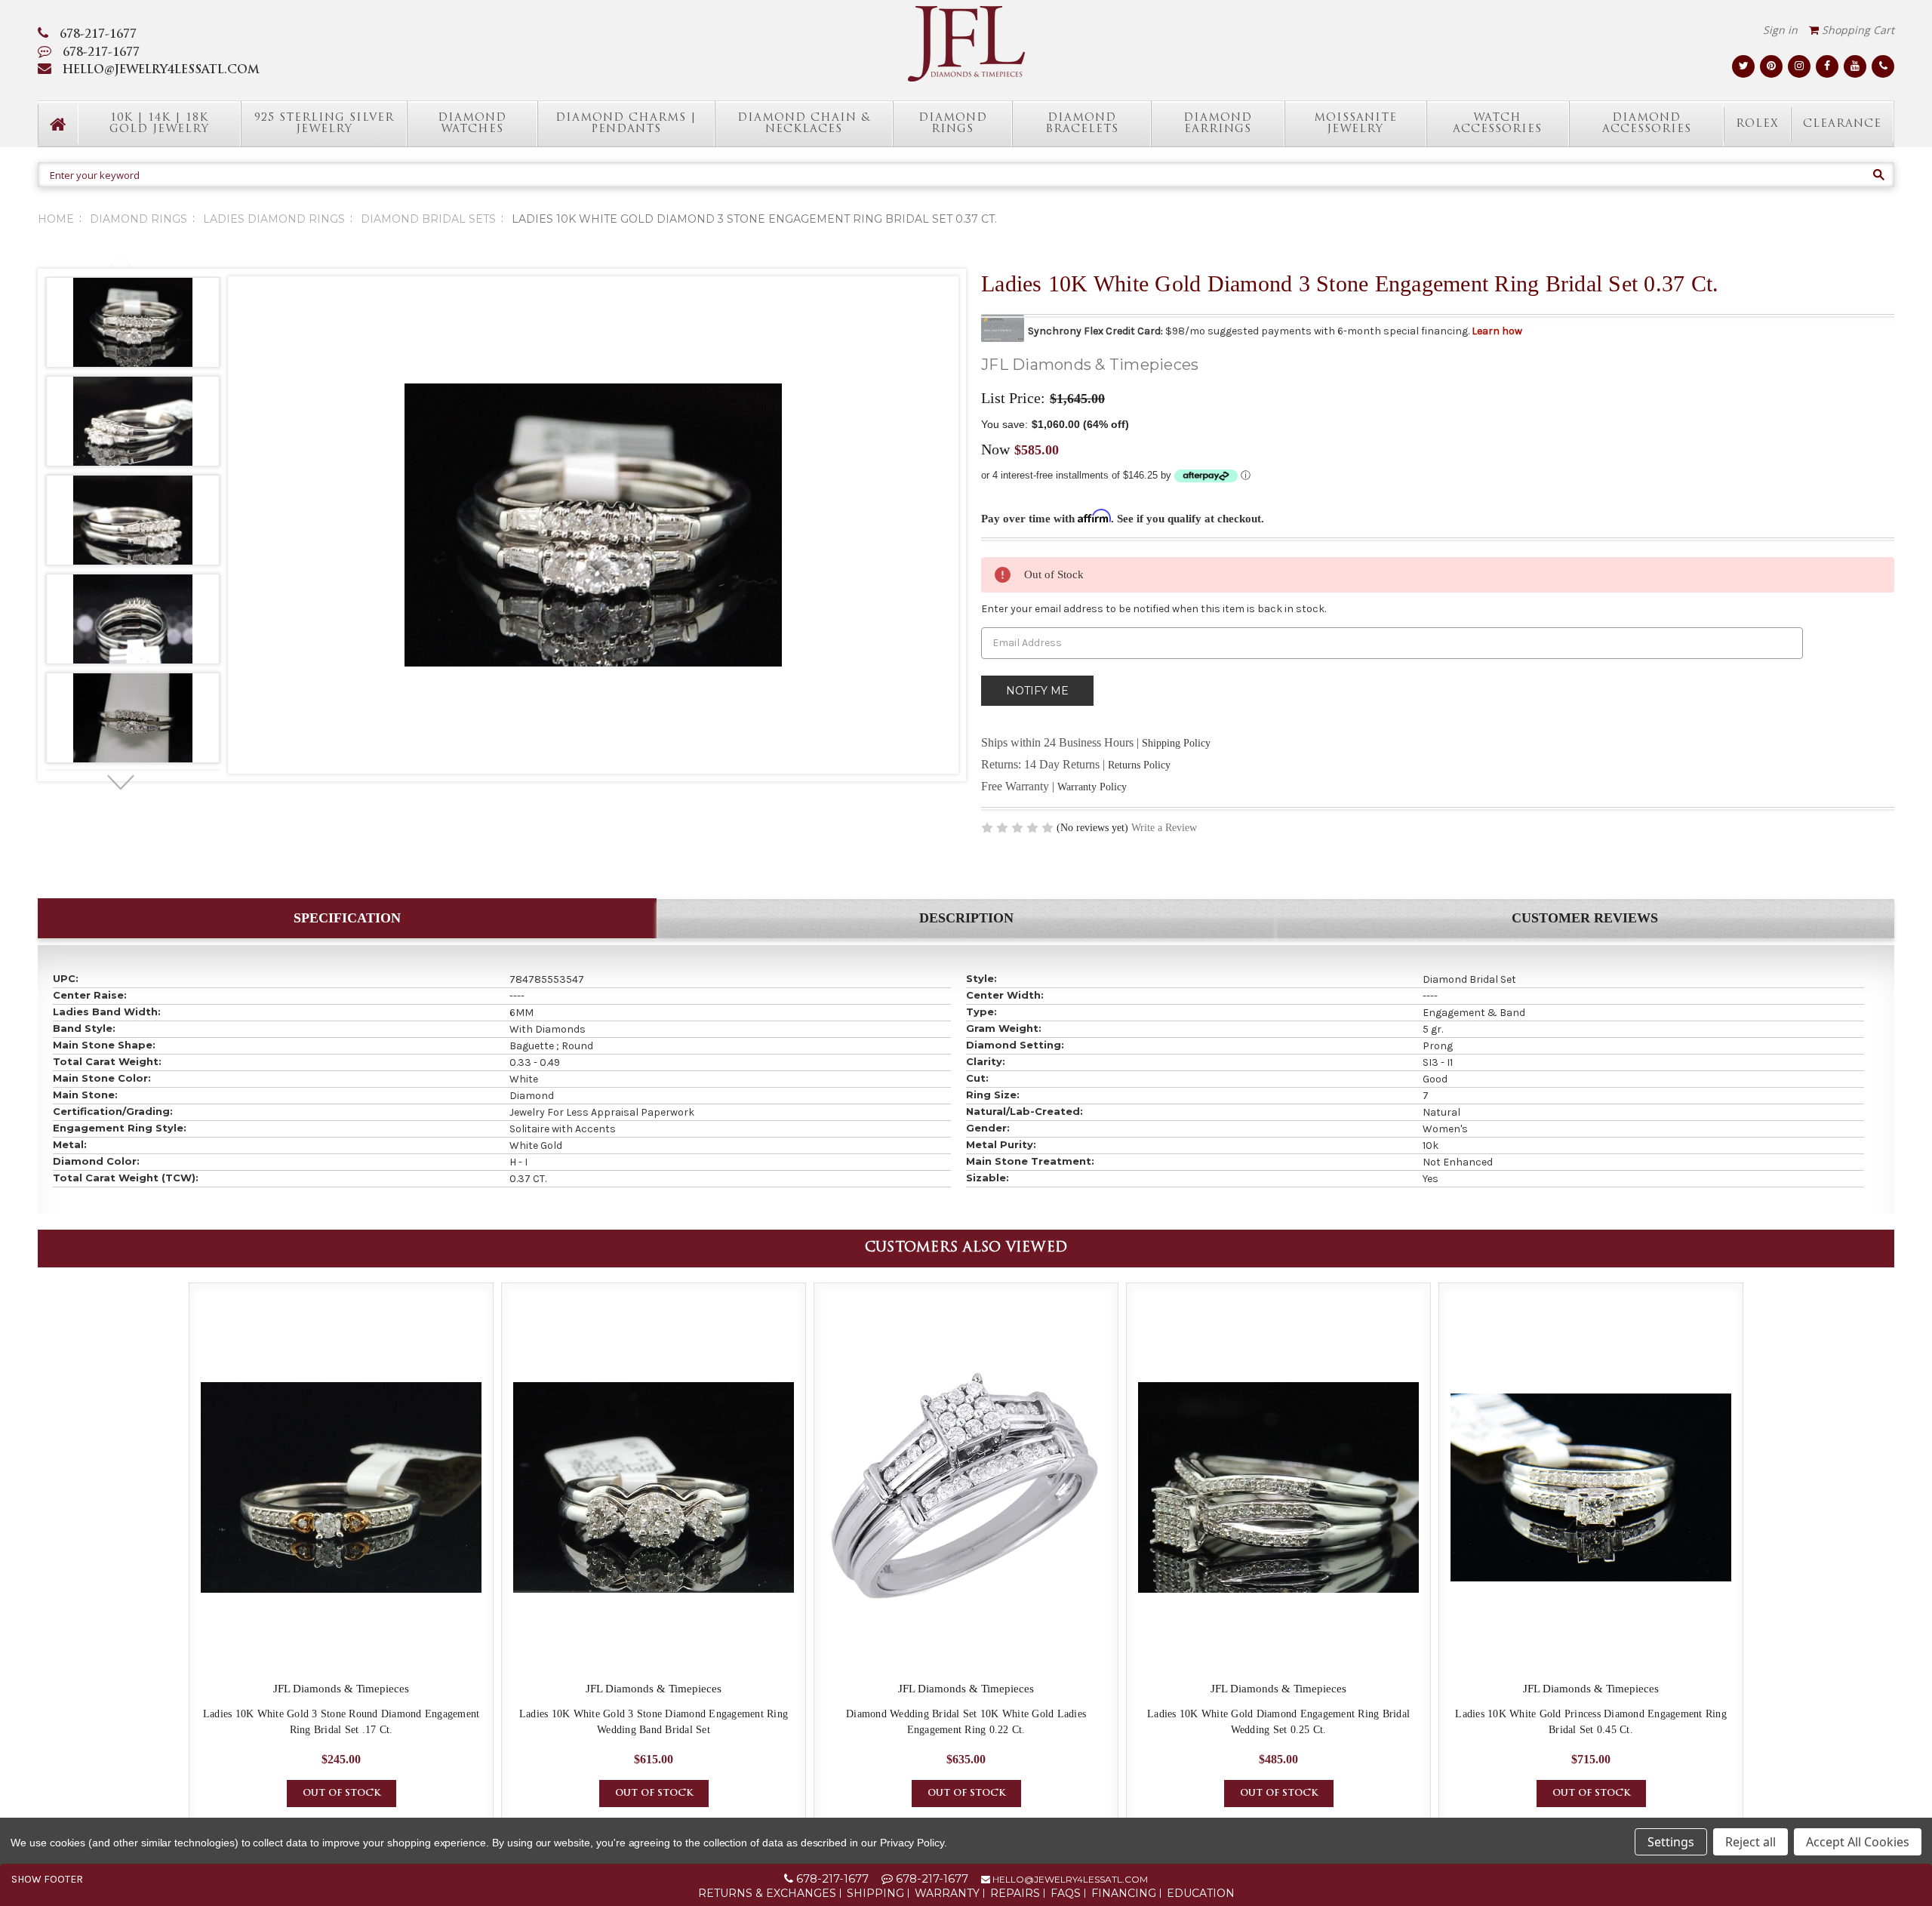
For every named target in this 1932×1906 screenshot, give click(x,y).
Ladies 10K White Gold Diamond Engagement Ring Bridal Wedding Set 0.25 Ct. (1278, 1722)
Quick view (341, 1488)
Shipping (875, 1893)
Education (1201, 1893)
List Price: (1013, 398)
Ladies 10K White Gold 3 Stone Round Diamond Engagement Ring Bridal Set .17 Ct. (341, 1722)
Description (966, 918)
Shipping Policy (1176, 743)
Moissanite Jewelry (1355, 124)
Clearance (1842, 124)
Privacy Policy (912, 1843)
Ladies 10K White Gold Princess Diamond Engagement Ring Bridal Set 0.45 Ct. (1591, 1722)
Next (120, 783)
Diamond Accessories (1647, 124)
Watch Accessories (1497, 124)
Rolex (1757, 124)
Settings (1671, 1842)
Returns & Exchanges (767, 1893)
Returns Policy (1139, 765)
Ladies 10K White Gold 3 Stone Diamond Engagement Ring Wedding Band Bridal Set (654, 1722)
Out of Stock (341, 1794)
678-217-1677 (98, 35)
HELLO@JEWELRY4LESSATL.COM (161, 71)
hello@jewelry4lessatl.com (1069, 1879)
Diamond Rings (953, 124)
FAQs (1066, 1893)
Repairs (1015, 1893)
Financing (1124, 1893)
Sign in (1780, 30)
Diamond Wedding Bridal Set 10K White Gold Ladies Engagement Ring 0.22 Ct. (966, 1722)
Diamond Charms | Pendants (626, 124)
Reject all (1750, 1842)
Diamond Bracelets (1082, 124)
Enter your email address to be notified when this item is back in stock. (1154, 609)
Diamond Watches (472, 124)
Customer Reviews (1585, 918)
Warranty (947, 1893)
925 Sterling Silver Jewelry (324, 124)
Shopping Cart (1857, 30)
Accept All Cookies (1858, 1842)
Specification (347, 918)
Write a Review (1164, 828)
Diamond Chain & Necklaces (804, 124)
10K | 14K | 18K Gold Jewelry (159, 124)
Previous (120, 262)
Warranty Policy (1092, 787)
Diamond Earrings (1218, 124)
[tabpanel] (133, 325)
